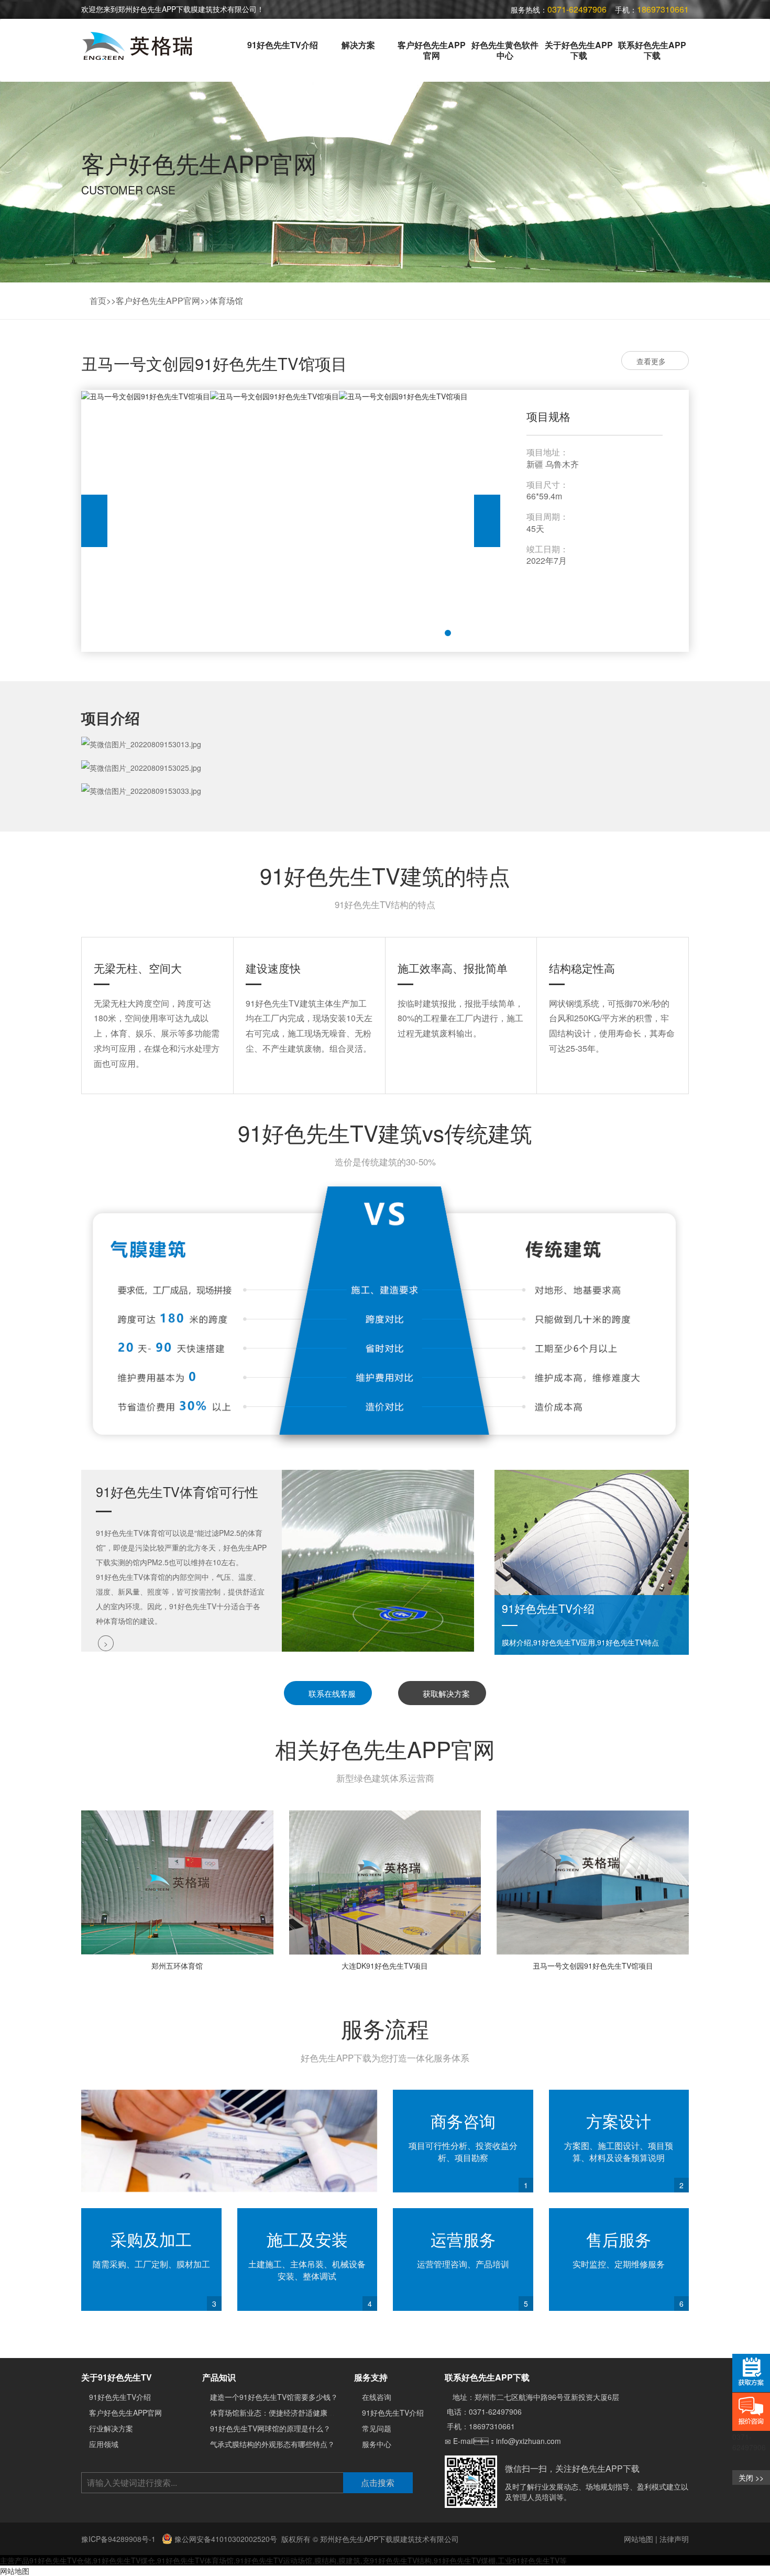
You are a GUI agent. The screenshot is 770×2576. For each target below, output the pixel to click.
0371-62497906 (495, 2411)
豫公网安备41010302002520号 (225, 2539)
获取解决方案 (445, 1693)
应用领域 (104, 2444)
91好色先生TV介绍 (283, 45)
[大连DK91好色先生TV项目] (385, 1882)
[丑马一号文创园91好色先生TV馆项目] (593, 1882)
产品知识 (219, 2377)
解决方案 (358, 45)
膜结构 (325, 2560)
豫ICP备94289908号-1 (119, 2539)
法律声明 (674, 2539)
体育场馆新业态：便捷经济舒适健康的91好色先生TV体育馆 (307, 2413)
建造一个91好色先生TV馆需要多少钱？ (274, 2397)
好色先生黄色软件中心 (505, 50)
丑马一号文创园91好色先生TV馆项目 (593, 1966)
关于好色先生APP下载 (579, 50)
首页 (98, 301)
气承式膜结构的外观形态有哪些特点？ (272, 2444)
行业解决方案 (111, 2428)
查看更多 (652, 361)
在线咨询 (377, 2397)
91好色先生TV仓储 (60, 2560)
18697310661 (492, 2426)
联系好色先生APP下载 (652, 50)
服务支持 (371, 2377)
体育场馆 (226, 301)
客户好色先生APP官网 (432, 50)
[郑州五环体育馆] (177, 1882)
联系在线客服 (331, 1693)
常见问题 (377, 2428)
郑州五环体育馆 (177, 1966)
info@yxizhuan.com (529, 2441)
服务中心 (377, 2444)
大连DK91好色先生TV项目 (385, 1966)
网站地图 (639, 2539)
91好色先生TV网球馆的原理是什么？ (270, 2428)
